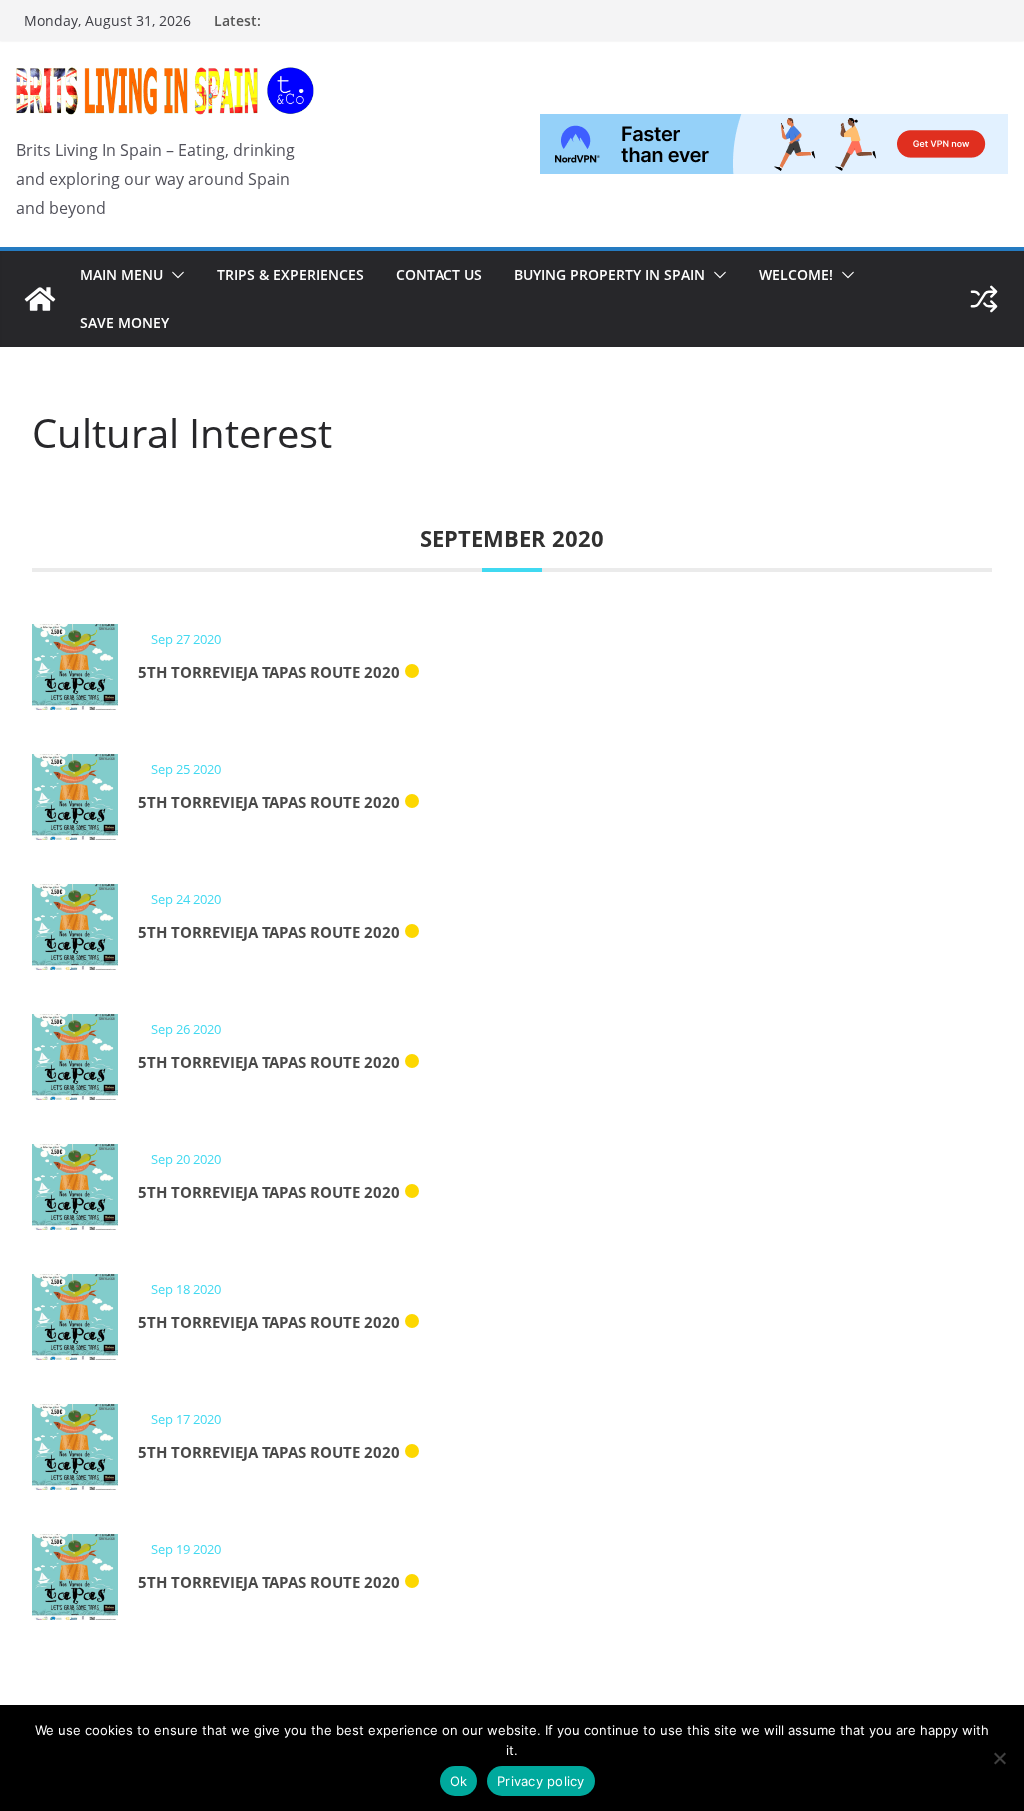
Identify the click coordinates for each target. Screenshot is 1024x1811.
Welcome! (796, 274)
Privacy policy (541, 1781)
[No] (999, 1758)
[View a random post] (984, 299)
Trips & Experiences (290, 274)
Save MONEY (124, 322)
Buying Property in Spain (609, 274)
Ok (459, 1781)
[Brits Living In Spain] (40, 299)
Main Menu (121, 274)
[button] (174, 275)
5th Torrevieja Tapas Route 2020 (269, 672)
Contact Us (439, 274)
